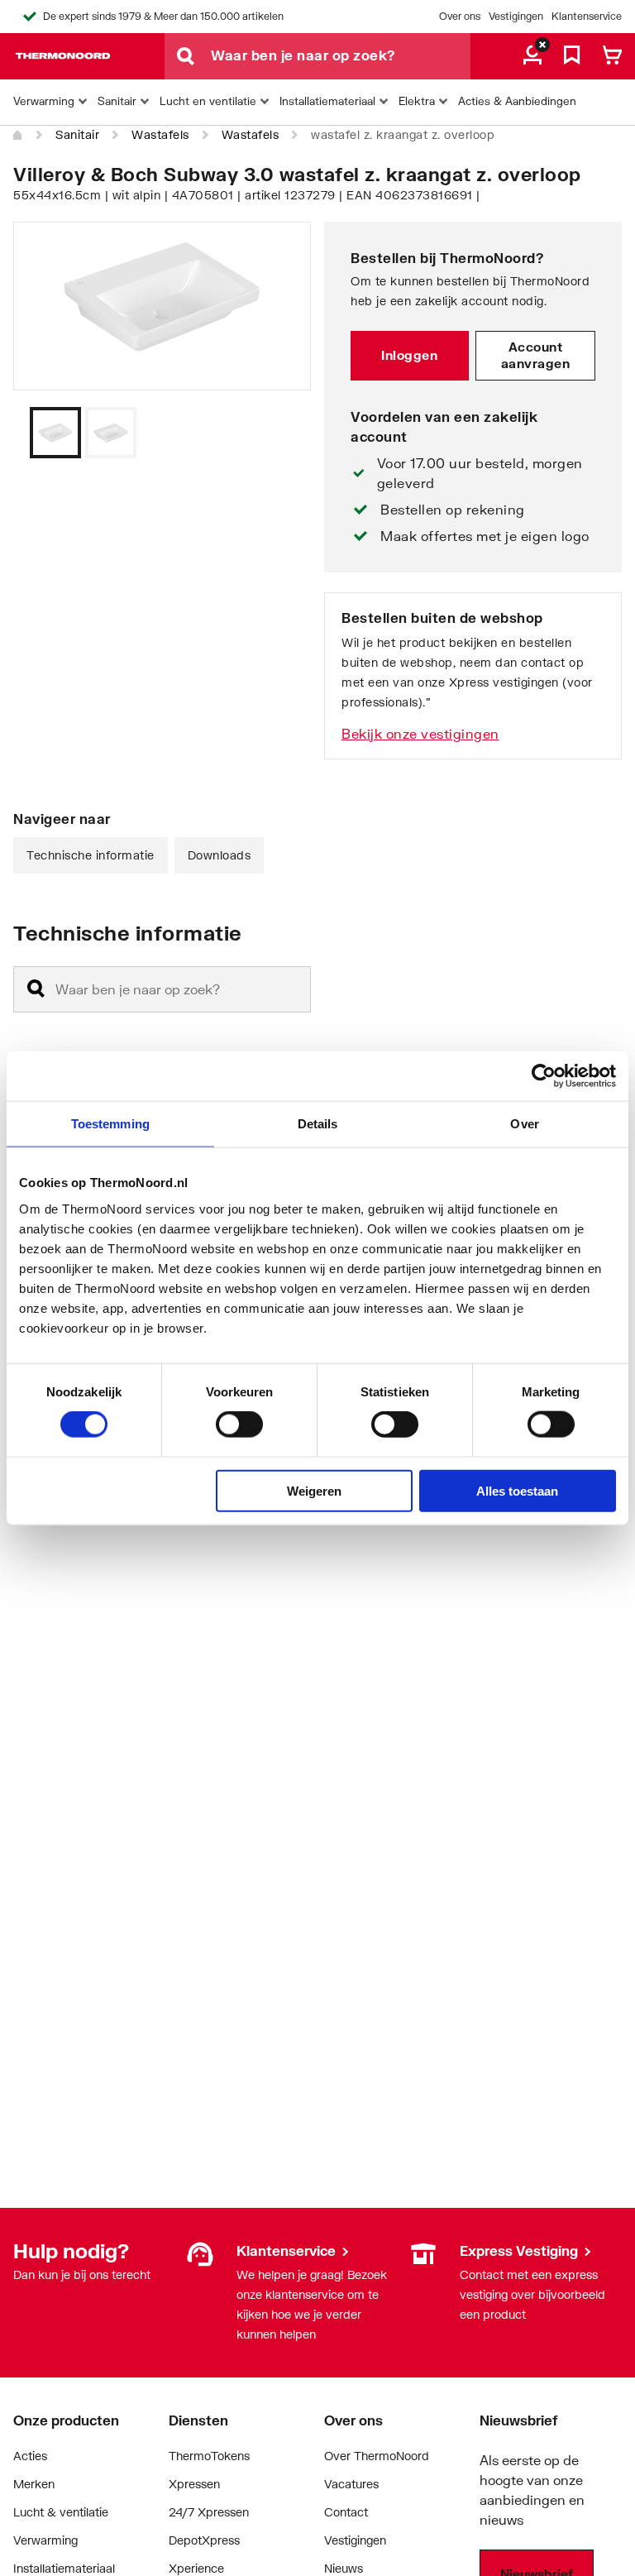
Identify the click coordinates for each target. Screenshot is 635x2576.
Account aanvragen (536, 355)
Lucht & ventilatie (61, 2512)
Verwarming (45, 2540)
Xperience (196, 2568)
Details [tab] (318, 1124)
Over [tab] (524, 1124)
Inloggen (409, 355)
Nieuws (344, 2568)
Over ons (460, 16)
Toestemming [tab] (110, 1124)
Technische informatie (91, 855)
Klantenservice (587, 16)
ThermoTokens (209, 2456)
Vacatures (351, 2484)
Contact (346, 2512)
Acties (30, 2456)
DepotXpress (204, 2540)
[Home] (18, 136)
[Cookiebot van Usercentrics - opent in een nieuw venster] (544, 1076)
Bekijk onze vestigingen (420, 733)
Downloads (220, 855)
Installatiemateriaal (64, 2568)
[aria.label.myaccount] (532, 56)
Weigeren (314, 1490)
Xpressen (194, 2484)
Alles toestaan (517, 1490)
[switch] (239, 1424)
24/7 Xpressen (209, 2512)
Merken (34, 2484)
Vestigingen (516, 16)
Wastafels (160, 134)
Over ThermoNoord (377, 2456)
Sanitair (77, 134)
